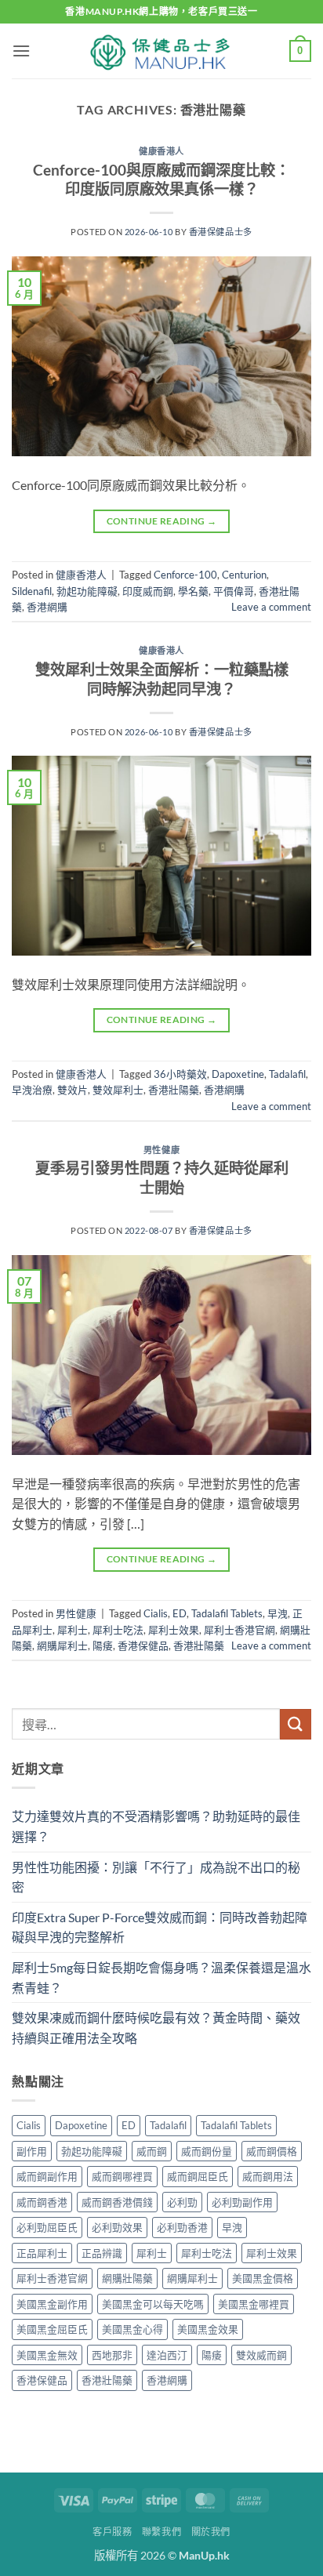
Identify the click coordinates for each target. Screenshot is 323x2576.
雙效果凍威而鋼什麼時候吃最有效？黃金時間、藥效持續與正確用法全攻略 (156, 2028)
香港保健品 (143, 1645)
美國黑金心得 (132, 2329)
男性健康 (161, 1150)
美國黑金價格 (263, 2278)
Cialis (156, 1613)
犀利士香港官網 (240, 1630)
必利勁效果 (117, 2227)
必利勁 (182, 2202)
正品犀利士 (42, 2253)
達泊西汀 (167, 2355)
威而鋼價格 (272, 2151)
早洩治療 (32, 1090)
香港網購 (47, 607)
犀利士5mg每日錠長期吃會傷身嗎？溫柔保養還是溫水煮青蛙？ (161, 1977)
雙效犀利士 (118, 1090)
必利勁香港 (182, 2227)
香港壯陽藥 (174, 1090)
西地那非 (112, 2355)
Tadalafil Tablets (227, 1613)
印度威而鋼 (148, 591)
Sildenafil (32, 591)
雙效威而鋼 (261, 2355)
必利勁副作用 (242, 2202)
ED (180, 1613)
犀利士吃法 (118, 1630)
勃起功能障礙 (87, 591)
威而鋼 (152, 2151)
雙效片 (73, 1090)
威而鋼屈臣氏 (198, 2176)
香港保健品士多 (221, 232)
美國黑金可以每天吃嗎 (153, 2304)
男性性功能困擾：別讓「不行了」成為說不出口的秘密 (156, 1877)
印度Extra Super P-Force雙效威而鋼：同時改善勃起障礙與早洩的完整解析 (160, 1927)
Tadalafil (287, 1074)
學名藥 (193, 591)
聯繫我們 (161, 2532)
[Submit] (296, 1724)
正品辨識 (102, 2253)
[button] (21, 51)
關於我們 (211, 2532)
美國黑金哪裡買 (254, 2304)
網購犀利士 (62, 1645)
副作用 (32, 2151)
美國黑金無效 (47, 2355)
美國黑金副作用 (52, 2304)
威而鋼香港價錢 (117, 2202)
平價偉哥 (234, 591)
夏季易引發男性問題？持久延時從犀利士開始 (162, 1177)
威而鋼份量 (207, 2151)
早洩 (278, 1613)
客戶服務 (112, 2532)
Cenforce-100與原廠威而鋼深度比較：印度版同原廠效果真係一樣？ (161, 180)
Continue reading (162, 521)
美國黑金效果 (208, 2329)
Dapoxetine (238, 1074)
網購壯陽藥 (127, 2278)
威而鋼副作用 (47, 2176)
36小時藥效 (180, 1074)
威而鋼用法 (268, 2176)
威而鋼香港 (42, 2202)
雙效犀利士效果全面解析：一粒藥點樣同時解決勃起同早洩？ (162, 679)
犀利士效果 (174, 1630)
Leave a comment (271, 607)
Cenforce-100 (185, 575)
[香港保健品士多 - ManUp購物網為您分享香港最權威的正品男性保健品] (161, 51)
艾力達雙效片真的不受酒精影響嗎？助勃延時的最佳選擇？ (156, 1826)
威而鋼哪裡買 (122, 2176)
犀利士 (73, 1630)
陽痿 (103, 1645)
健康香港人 (161, 151)
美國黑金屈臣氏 (52, 2329)
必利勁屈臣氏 (47, 2227)
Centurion (244, 575)
